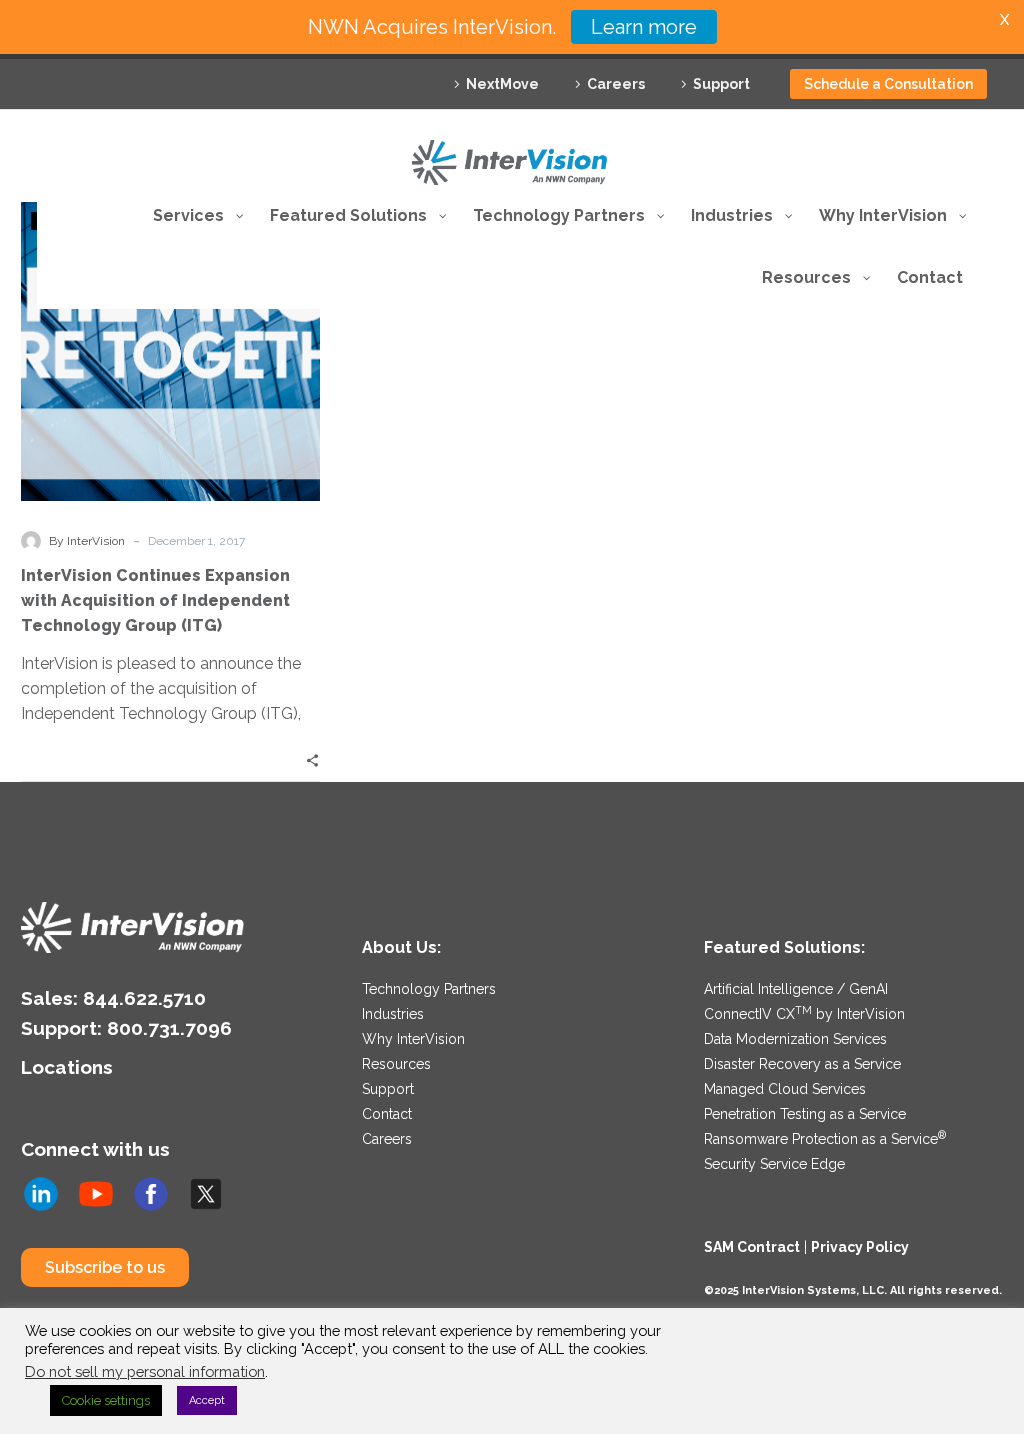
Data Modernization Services (795, 1039)
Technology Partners (429, 989)
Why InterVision (413, 1039)
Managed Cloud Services (785, 1089)
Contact (387, 1114)
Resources (396, 1064)
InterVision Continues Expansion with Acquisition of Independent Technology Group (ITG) (155, 600)
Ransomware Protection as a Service (825, 1139)
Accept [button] (207, 1400)
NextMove (502, 84)
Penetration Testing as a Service (805, 1114)
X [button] (1004, 19)
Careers (616, 84)
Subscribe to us (105, 1267)
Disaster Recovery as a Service (802, 1064)
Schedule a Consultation (888, 84)
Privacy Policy (860, 1247)
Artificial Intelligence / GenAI (796, 989)
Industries (393, 1014)
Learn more (644, 27)
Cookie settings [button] (106, 1400)
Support (721, 84)
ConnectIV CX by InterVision (804, 1014)
